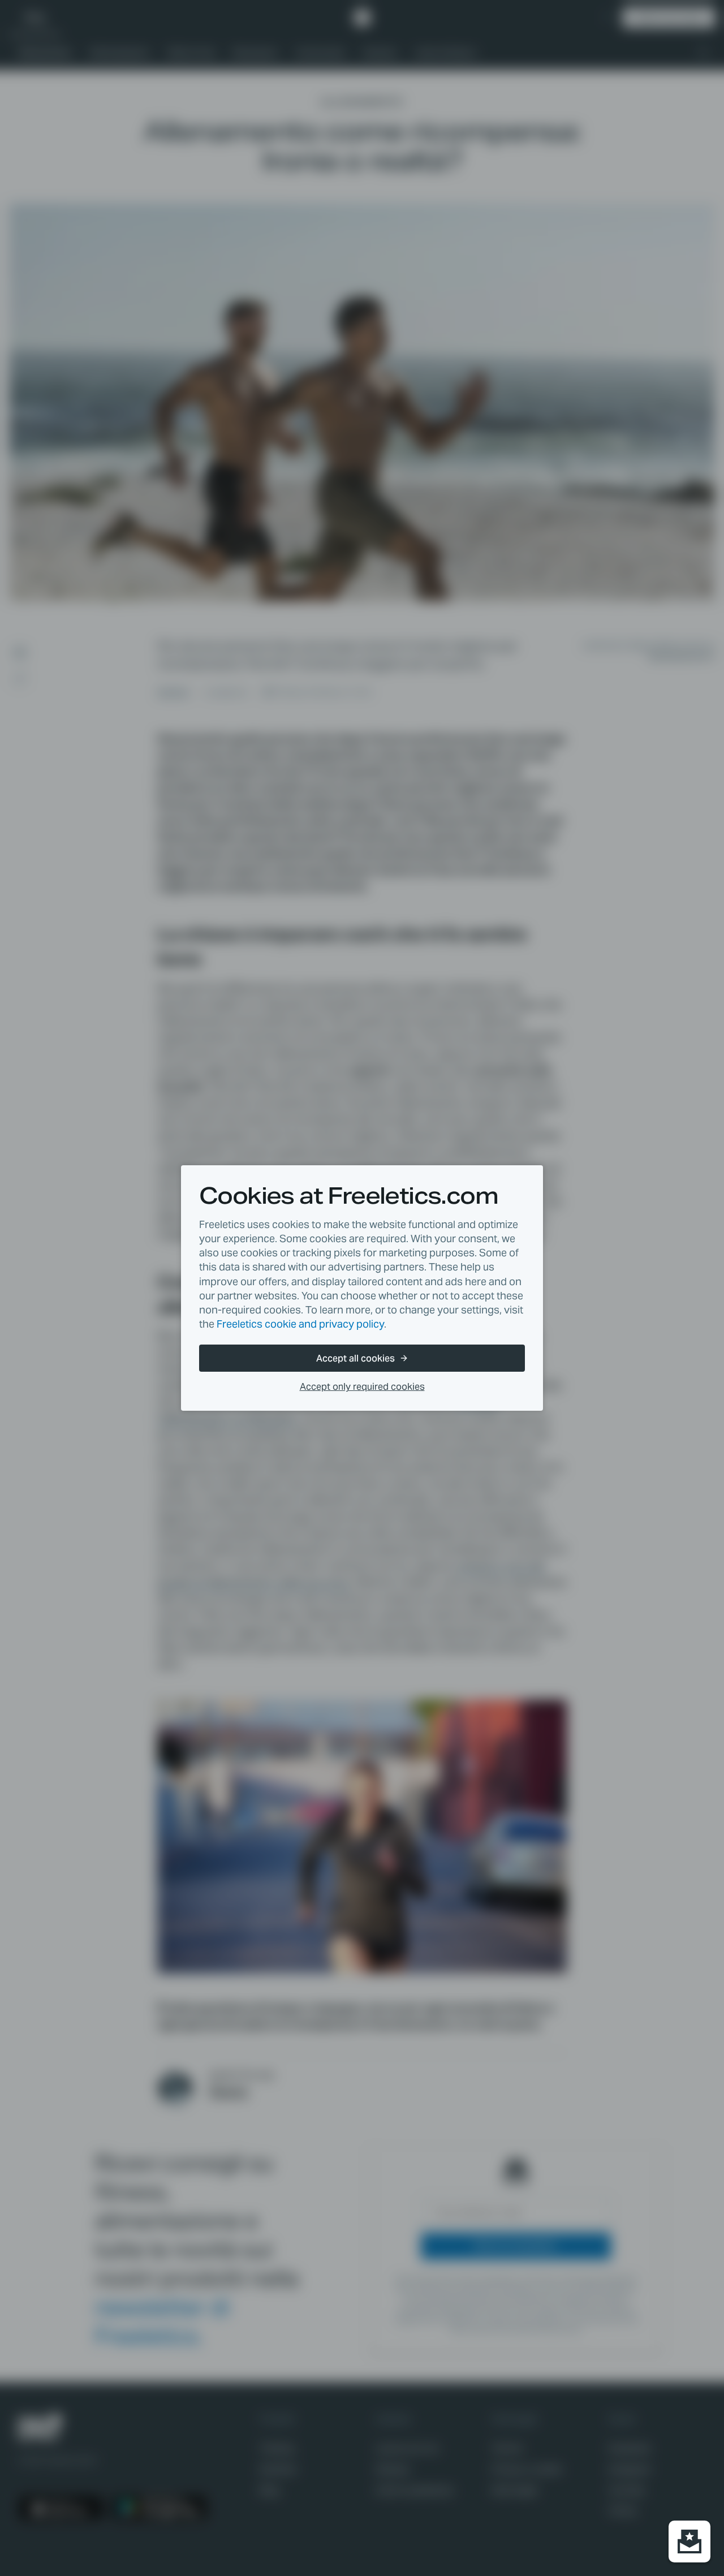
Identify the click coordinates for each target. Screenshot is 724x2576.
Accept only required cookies (362, 1387)
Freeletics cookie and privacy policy (300, 1324)
